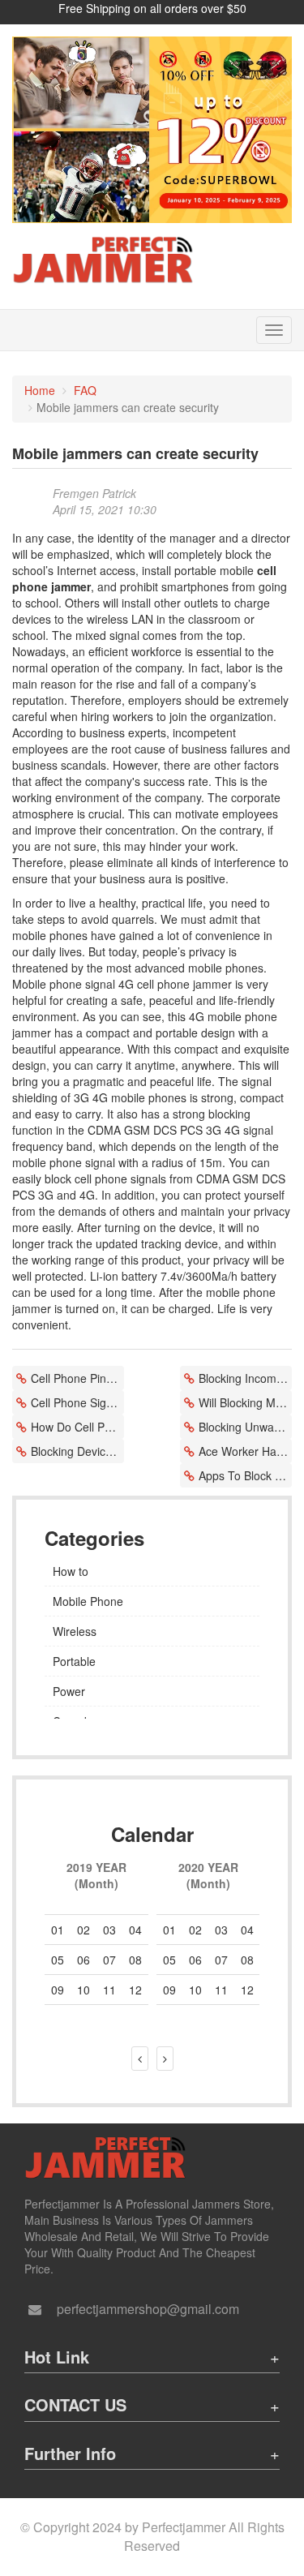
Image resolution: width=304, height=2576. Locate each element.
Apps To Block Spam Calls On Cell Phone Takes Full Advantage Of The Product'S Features (245, 1475)
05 (58, 1960)
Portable (74, 1661)
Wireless (75, 1631)
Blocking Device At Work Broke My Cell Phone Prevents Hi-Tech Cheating (77, 1451)
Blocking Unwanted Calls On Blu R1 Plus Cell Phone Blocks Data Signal (245, 1427)
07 (221, 1960)
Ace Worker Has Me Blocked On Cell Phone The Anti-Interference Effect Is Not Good (245, 1451)
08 (135, 1960)
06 (83, 1960)
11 (221, 1990)
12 (247, 1990)
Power (69, 1691)
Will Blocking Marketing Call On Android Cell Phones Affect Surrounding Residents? (245, 1402)
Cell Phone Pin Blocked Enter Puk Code (77, 1378)
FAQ (85, 390)
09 (169, 1990)
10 (195, 1990)
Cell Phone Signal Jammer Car (77, 1402)
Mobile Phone (88, 1601)
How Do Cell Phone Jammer (77, 1427)
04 (135, 1930)
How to (71, 1571)
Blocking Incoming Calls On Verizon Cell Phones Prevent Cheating (245, 1378)
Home (40, 390)
